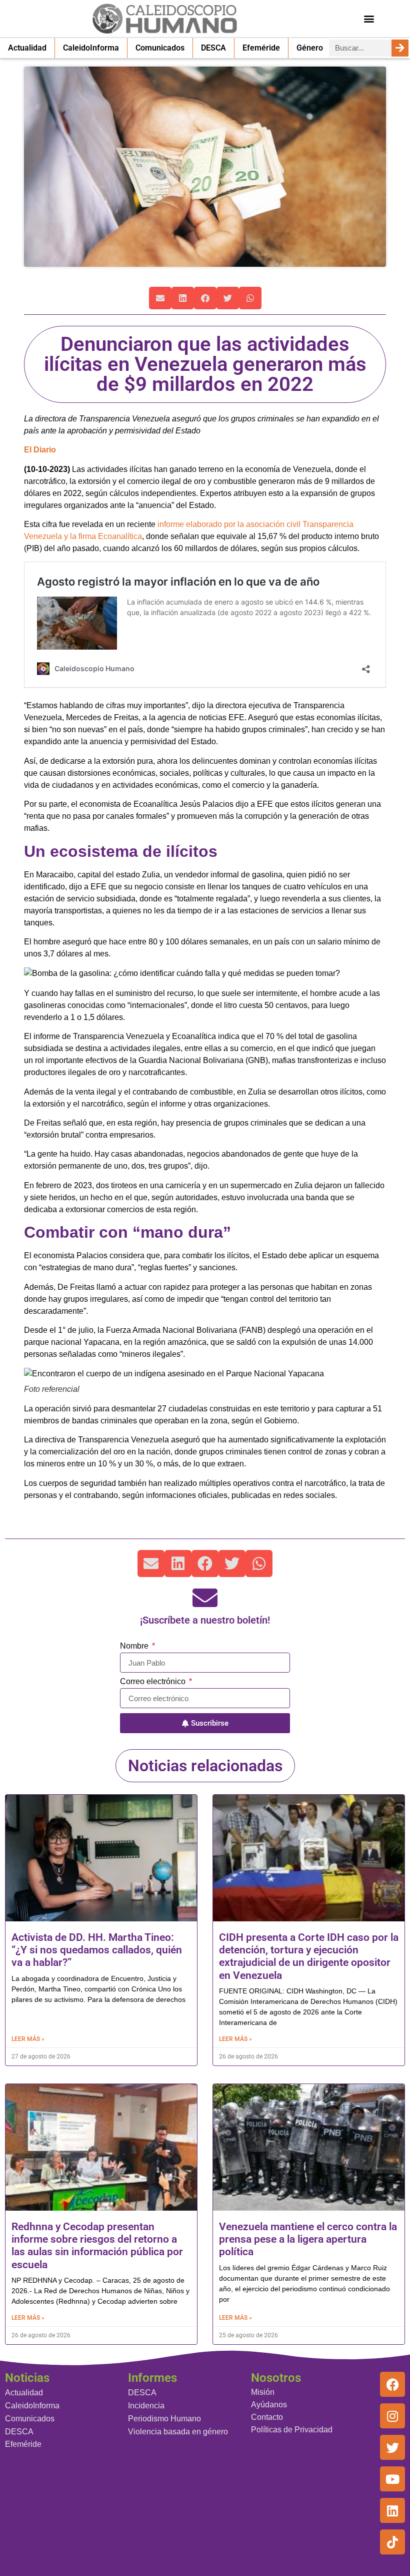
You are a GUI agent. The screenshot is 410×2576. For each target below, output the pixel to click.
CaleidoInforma (91, 48)
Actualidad (27, 48)
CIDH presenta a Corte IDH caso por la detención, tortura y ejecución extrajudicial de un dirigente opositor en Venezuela (309, 1956)
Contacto (267, 2417)
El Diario (40, 450)
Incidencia (146, 2406)
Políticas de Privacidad (292, 2430)
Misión (263, 2392)
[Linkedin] (392, 2510)
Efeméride (261, 48)
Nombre (135, 1646)
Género (310, 48)
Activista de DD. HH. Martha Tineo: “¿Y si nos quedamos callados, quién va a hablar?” (97, 1950)
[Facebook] (392, 2384)
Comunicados (160, 48)
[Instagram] (392, 2416)
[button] (369, 18)
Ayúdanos (269, 2405)
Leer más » (28, 2039)
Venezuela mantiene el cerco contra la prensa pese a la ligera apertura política (308, 2239)
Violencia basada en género (178, 2432)
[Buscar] (400, 48)
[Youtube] (392, 2479)
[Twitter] (392, 2447)
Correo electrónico (154, 1682)
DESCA (213, 48)
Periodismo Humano (164, 2419)
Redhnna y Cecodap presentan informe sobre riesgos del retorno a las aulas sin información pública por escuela (97, 2246)
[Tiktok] (392, 2542)
